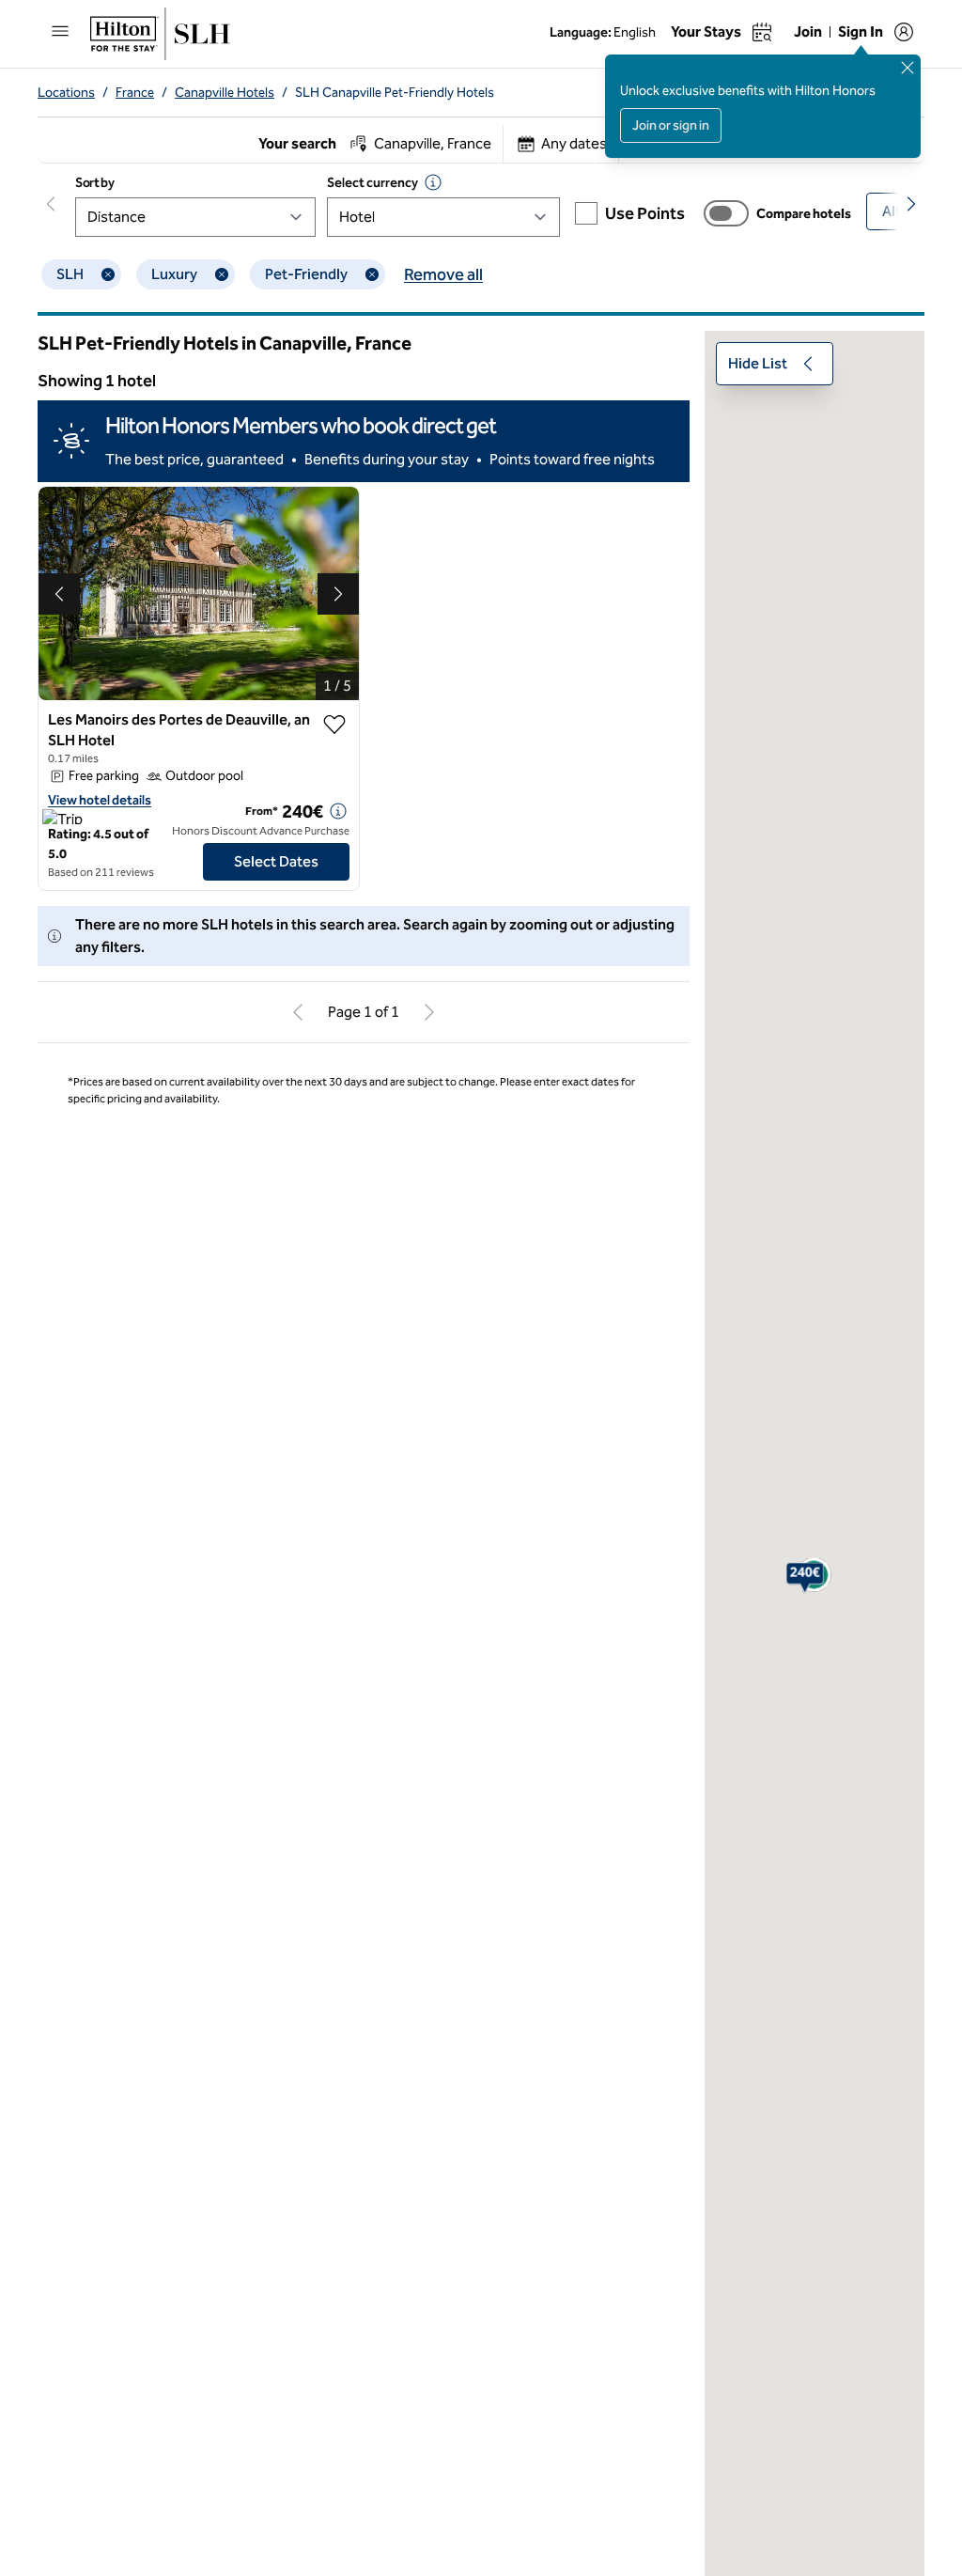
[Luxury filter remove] (222, 274)
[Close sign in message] (908, 68)
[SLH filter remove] (108, 274)
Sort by (95, 183)
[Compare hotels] (726, 213)
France (135, 93)
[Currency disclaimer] (433, 182)
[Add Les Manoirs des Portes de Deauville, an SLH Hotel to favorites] (334, 725)
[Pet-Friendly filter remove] (372, 274)
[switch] (726, 213)
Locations (66, 93)
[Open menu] (60, 31)
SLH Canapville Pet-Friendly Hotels (395, 93)
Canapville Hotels (225, 93)
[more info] (338, 811)
